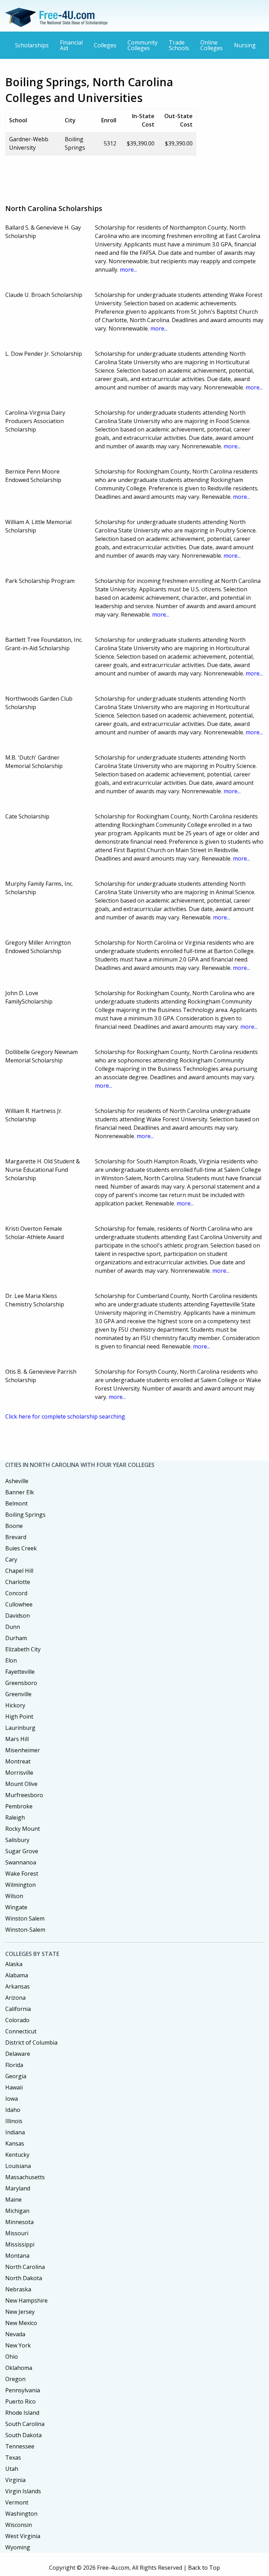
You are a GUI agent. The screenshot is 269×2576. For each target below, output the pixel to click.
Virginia (15, 2480)
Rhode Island (22, 2413)
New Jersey (20, 2312)
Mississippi (20, 2244)
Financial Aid (71, 45)
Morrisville (19, 1773)
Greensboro (21, 1683)
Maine (13, 2200)
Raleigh (15, 1817)
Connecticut (21, 2031)
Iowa (12, 2099)
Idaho (13, 2110)
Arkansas (18, 1986)
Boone (14, 1526)
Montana (17, 2256)
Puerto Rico (20, 2401)
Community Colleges (143, 45)
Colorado (17, 2020)
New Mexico (21, 2323)
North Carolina (25, 2267)
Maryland (18, 2188)
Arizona (15, 1998)
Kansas (15, 2143)
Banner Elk (20, 1492)
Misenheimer (23, 1750)
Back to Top (204, 2568)
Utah (12, 2469)
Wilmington (20, 1885)
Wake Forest (22, 1874)
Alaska (14, 1964)
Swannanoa (21, 1862)
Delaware (18, 2054)
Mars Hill (17, 1739)
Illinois (14, 2121)
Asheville (17, 1481)
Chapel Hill (19, 1571)
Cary (11, 1559)
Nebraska (18, 2289)
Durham (16, 1638)
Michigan (17, 2211)
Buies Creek (21, 1548)
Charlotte (18, 1582)
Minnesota (19, 2222)
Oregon (15, 2379)
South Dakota (23, 2435)
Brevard (16, 1537)
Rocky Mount (23, 1829)
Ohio (12, 2357)
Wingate (16, 1907)
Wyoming (18, 2547)
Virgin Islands (23, 2491)
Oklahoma (19, 2368)
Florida (14, 2065)
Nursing (245, 45)
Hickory (15, 1705)
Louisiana (18, 2166)
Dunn (13, 1627)
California (18, 2009)
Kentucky (17, 2155)
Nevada (15, 2334)
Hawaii (14, 2087)
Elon (11, 1660)
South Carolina (25, 2424)
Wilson (14, 1896)
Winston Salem (25, 1918)
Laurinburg (20, 1728)
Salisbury (17, 1840)
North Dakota (24, 2278)
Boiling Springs (25, 1515)
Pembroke (19, 1806)
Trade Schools (179, 45)
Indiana (15, 2132)
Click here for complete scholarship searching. (66, 1416)
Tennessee (20, 2446)
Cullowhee (19, 1604)
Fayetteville (20, 1672)
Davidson (18, 1616)
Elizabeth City (23, 1649)
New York (18, 2345)
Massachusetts (25, 2177)
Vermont (17, 2502)
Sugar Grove (22, 1851)
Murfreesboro (24, 1795)
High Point (19, 1717)
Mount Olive (21, 1784)
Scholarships (32, 45)
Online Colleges (212, 45)
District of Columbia (31, 2043)
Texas (13, 2458)
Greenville (18, 1694)
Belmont (16, 1503)
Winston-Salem (25, 1930)
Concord (16, 1593)
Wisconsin (19, 2525)
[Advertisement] (133, 177)
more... (128, 270)
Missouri (17, 2233)
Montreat (18, 1761)
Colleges (105, 45)
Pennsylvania (23, 2390)
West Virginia (23, 2536)
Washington (21, 2514)
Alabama (17, 1975)
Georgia (16, 2076)
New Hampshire (26, 2300)
